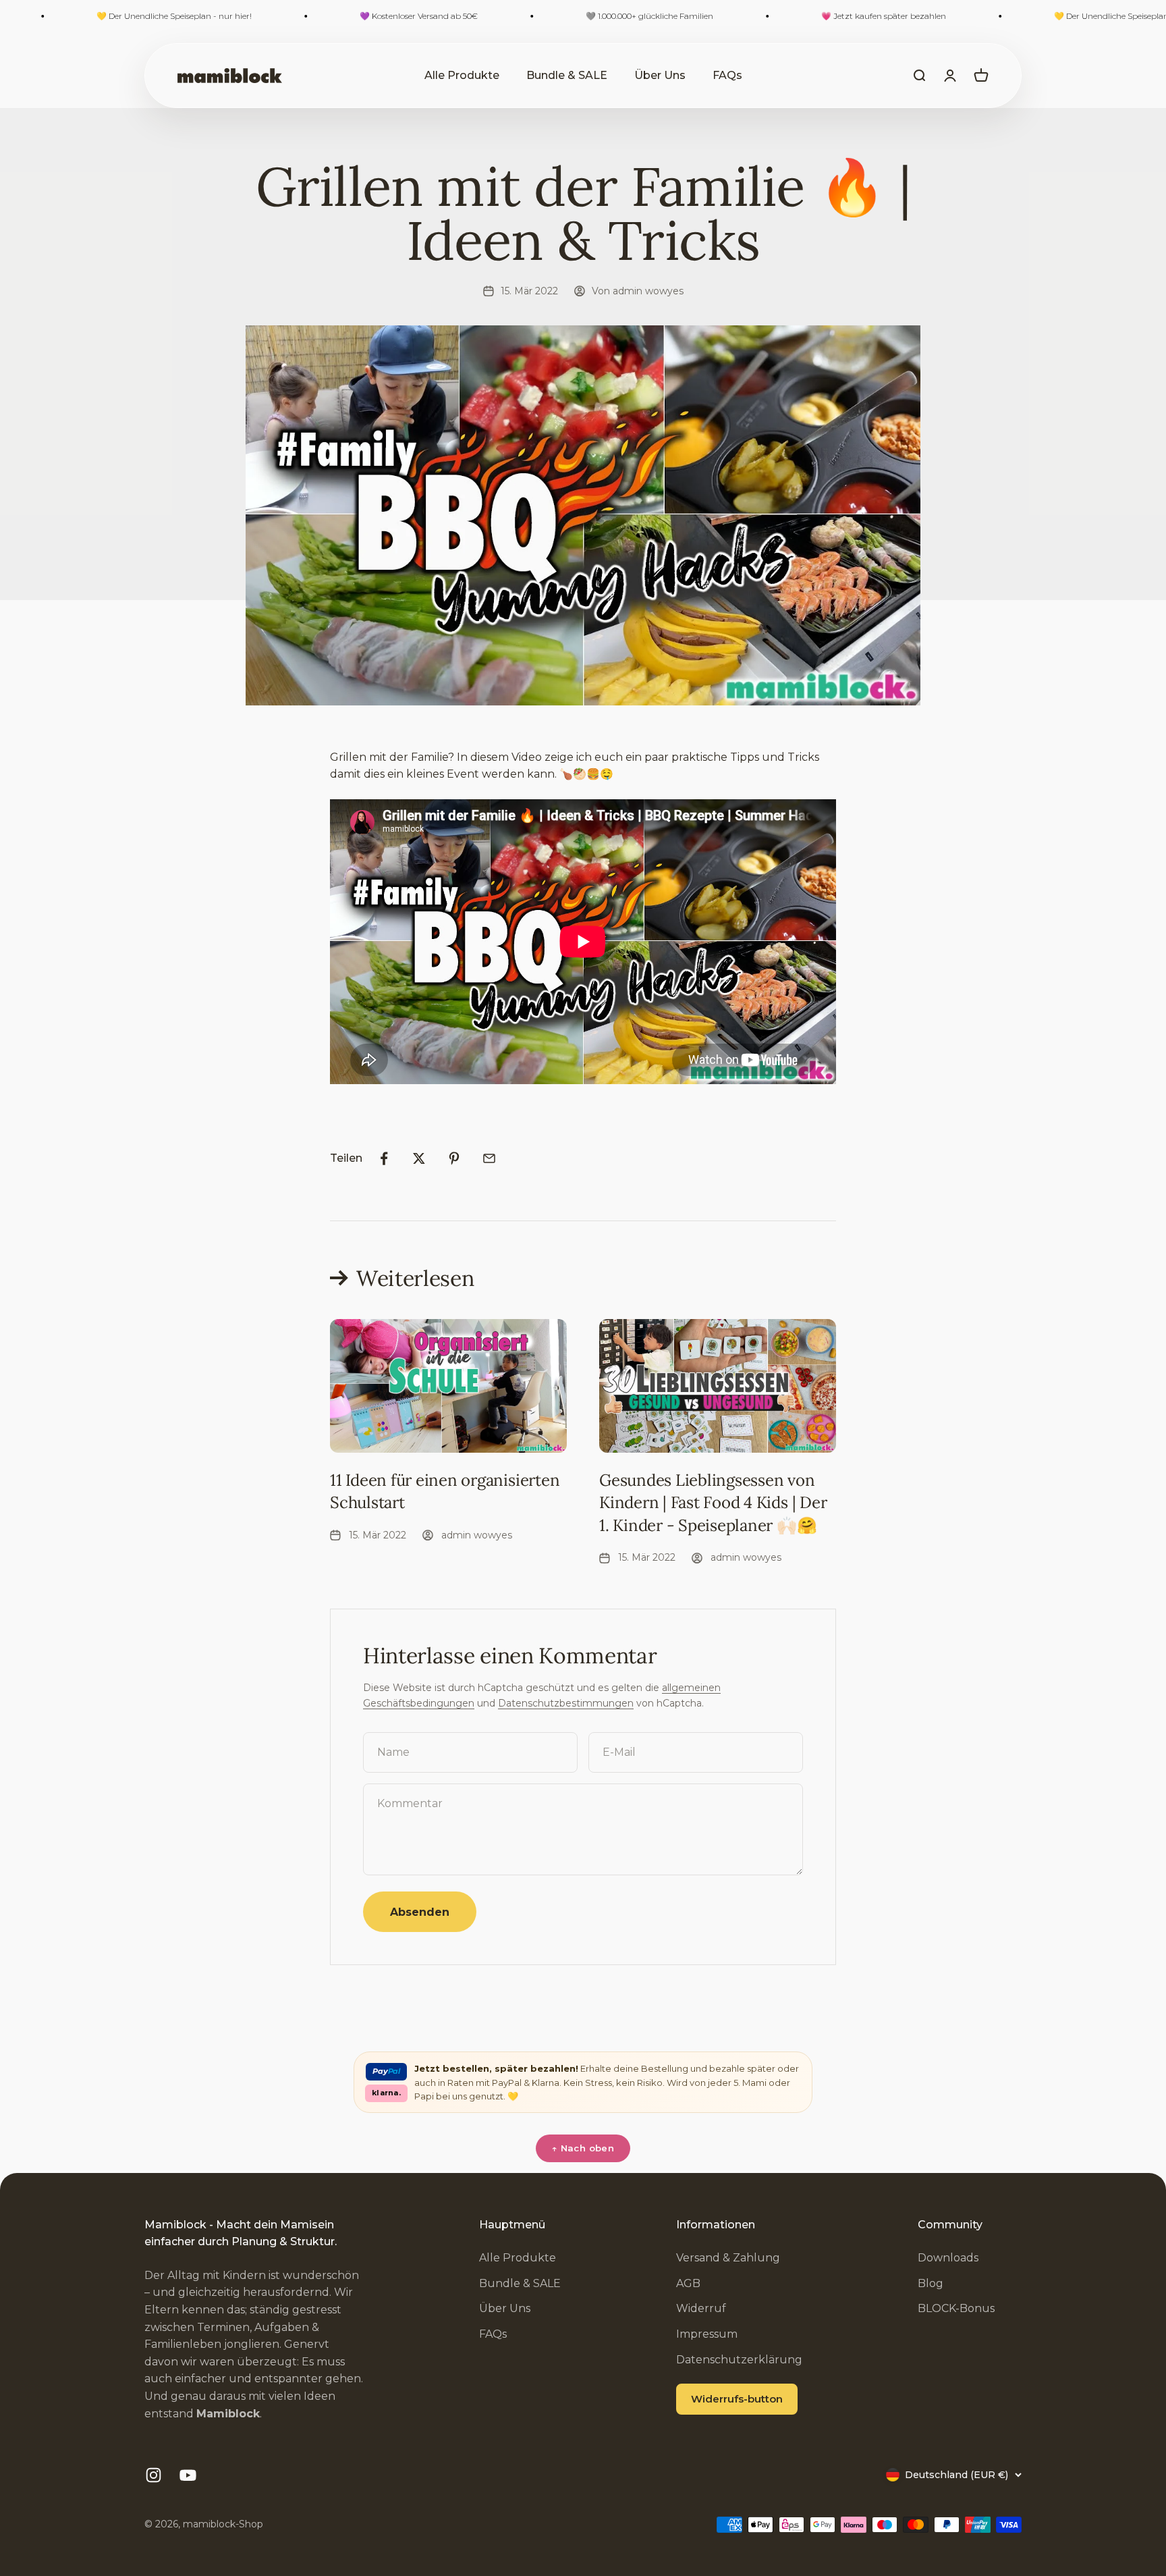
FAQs (727, 75)
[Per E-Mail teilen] (489, 1158)
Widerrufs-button (737, 2399)
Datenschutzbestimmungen (566, 1703)
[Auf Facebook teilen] (384, 1158)
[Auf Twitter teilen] (419, 1158)
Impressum (707, 2334)
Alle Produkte (462, 75)
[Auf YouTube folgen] (188, 2475)
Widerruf (701, 2308)
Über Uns (660, 75)
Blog (931, 2283)
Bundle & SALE (567, 75)
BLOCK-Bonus (956, 2308)
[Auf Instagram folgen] (154, 2475)
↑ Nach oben (583, 2148)
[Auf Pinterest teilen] (454, 1158)
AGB (688, 2283)
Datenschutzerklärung (739, 2360)
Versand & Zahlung (728, 2258)
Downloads (948, 2258)
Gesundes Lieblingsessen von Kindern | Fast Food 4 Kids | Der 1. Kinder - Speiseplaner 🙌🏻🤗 (713, 1503)
